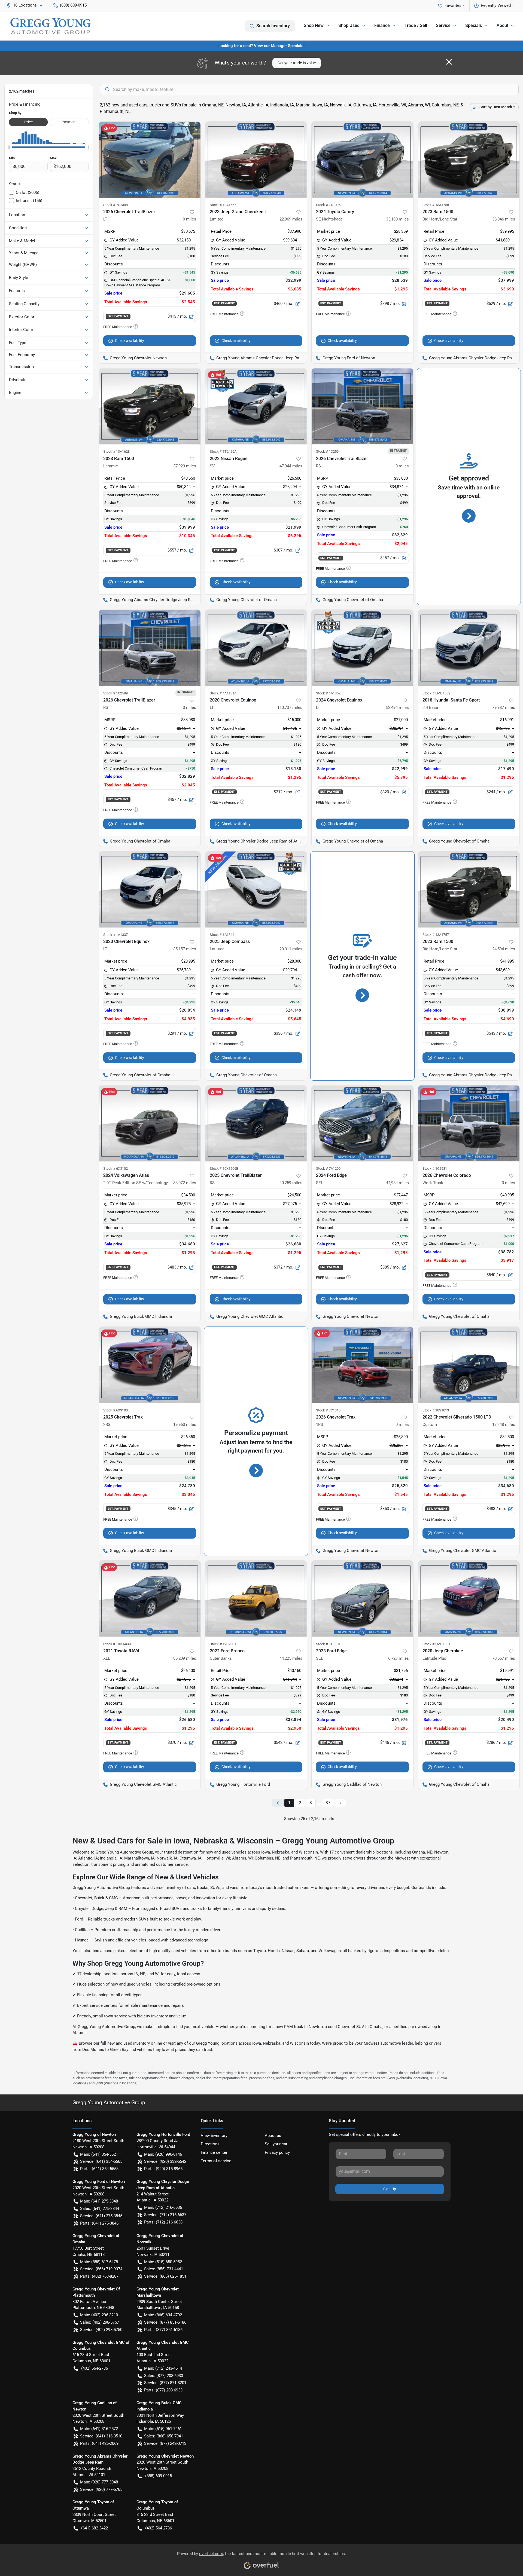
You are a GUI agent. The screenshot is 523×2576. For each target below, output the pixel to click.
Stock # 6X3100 (115, 1410)
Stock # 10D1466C (118, 1644)
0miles (189, 219)
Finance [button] (382, 25)
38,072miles (185, 1183)
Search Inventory (273, 26)
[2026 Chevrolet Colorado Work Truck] (469, 1123)
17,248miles (504, 1425)
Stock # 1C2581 (435, 1168)
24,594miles (504, 949)
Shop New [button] (314, 25)
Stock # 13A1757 (436, 935)
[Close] (449, 62)
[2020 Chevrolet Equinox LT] (256, 648)
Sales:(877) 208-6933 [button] (164, 2376)
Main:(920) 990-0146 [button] (163, 2154)
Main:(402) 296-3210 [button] (99, 2315)
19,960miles (185, 1425)
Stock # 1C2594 (328, 451)
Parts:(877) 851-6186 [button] (163, 2330)
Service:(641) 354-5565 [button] (101, 2161)
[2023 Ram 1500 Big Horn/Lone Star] (469, 160)
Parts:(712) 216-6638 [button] (163, 2222)
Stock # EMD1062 (436, 693)
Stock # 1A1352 (328, 693)
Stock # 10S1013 (436, 1410)
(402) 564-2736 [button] (95, 2368)
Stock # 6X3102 (115, 1168)
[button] (27, 5)
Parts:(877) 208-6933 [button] (163, 2390)
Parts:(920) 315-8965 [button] (163, 2169)
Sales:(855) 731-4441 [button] (164, 2269)
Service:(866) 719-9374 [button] (101, 2269)
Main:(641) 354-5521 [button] (99, 2154)
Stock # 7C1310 (328, 1410)
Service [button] (443, 25)
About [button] (502, 25)
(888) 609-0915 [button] (73, 5)
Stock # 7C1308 (115, 205)
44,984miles (397, 1183)
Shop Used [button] (349, 25)
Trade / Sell (416, 25)
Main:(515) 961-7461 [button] (163, 2429)
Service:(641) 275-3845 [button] (101, 2216)
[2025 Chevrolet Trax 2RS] (150, 1365)
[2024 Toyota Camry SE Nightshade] (362, 160)
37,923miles (185, 466)
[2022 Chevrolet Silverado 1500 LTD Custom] (469, 1365)
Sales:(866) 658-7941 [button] (164, 2436)
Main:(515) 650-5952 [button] (163, 2262)
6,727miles (399, 1658)
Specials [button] (474, 25)
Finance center (214, 2152)
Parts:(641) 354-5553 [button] (99, 2169)
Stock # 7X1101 (328, 1644)
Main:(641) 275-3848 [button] (99, 2201)
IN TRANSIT (398, 451)
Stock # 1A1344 (222, 935)
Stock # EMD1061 (436, 1644)
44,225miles (291, 1658)
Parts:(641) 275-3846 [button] (99, 2223)
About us (273, 2136)
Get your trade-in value (297, 63)
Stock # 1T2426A (223, 451)
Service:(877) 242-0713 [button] (165, 2443)
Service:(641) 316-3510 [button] (101, 2436)
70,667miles (504, 1658)
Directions (210, 2144)
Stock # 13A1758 (436, 205)
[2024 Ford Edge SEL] (362, 1123)
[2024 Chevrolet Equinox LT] (362, 648)
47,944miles (291, 466)
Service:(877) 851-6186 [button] (165, 2322)
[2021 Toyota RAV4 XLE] (150, 1599)
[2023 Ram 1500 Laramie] (150, 406)
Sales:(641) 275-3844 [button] (100, 2209)
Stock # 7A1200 (328, 1168)
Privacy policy (277, 2152)
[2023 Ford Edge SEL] (362, 1599)
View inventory (214, 2136)
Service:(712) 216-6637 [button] (165, 2215)
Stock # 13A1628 (116, 451)
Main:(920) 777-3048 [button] (99, 2482)
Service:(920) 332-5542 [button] (165, 2161)
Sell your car (276, 2144)
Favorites (453, 5)
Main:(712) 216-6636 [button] (163, 2207)
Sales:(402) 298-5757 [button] (100, 2322)
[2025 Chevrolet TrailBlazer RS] (256, 1123)
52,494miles (397, 707)
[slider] (9, 147)
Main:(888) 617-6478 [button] (99, 2262)
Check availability (130, 341)
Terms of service (216, 2161)
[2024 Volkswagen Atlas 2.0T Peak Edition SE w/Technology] (150, 1123)
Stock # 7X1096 (328, 205)
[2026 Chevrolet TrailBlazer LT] (150, 160)
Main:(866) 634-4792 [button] (163, 2315)
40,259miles (291, 1183)
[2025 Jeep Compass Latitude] (256, 889)
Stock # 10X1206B (224, 1168)
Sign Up (390, 2189)
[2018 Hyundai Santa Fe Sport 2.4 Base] (469, 648)
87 (328, 1803)
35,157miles (185, 949)
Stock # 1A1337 (115, 935)
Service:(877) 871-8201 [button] (165, 2383)
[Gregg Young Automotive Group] (50, 26)
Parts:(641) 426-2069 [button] (99, 2443)
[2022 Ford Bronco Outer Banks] (256, 1599)
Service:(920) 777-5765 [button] (101, 2489)
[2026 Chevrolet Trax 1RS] (362, 1365)
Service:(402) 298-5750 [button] (101, 2330)
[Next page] (340, 1803)
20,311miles (291, 949)
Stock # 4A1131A (223, 693)
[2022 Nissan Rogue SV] (256, 406)
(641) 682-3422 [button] (95, 2528)
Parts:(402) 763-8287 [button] (99, 2276)
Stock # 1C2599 (115, 693)
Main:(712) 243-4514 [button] (163, 2368)
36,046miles (504, 219)
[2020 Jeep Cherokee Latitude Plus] (469, 1599)
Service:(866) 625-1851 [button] (165, 2276)
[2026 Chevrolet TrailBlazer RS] (362, 406)
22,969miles (291, 219)
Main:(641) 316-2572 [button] (99, 2429)
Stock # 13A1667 (223, 205)
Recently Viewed (496, 5)
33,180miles (397, 219)
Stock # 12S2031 (223, 1644)
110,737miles (290, 707)
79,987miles (504, 707)
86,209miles (185, 1658)
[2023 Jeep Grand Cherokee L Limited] (256, 160)
